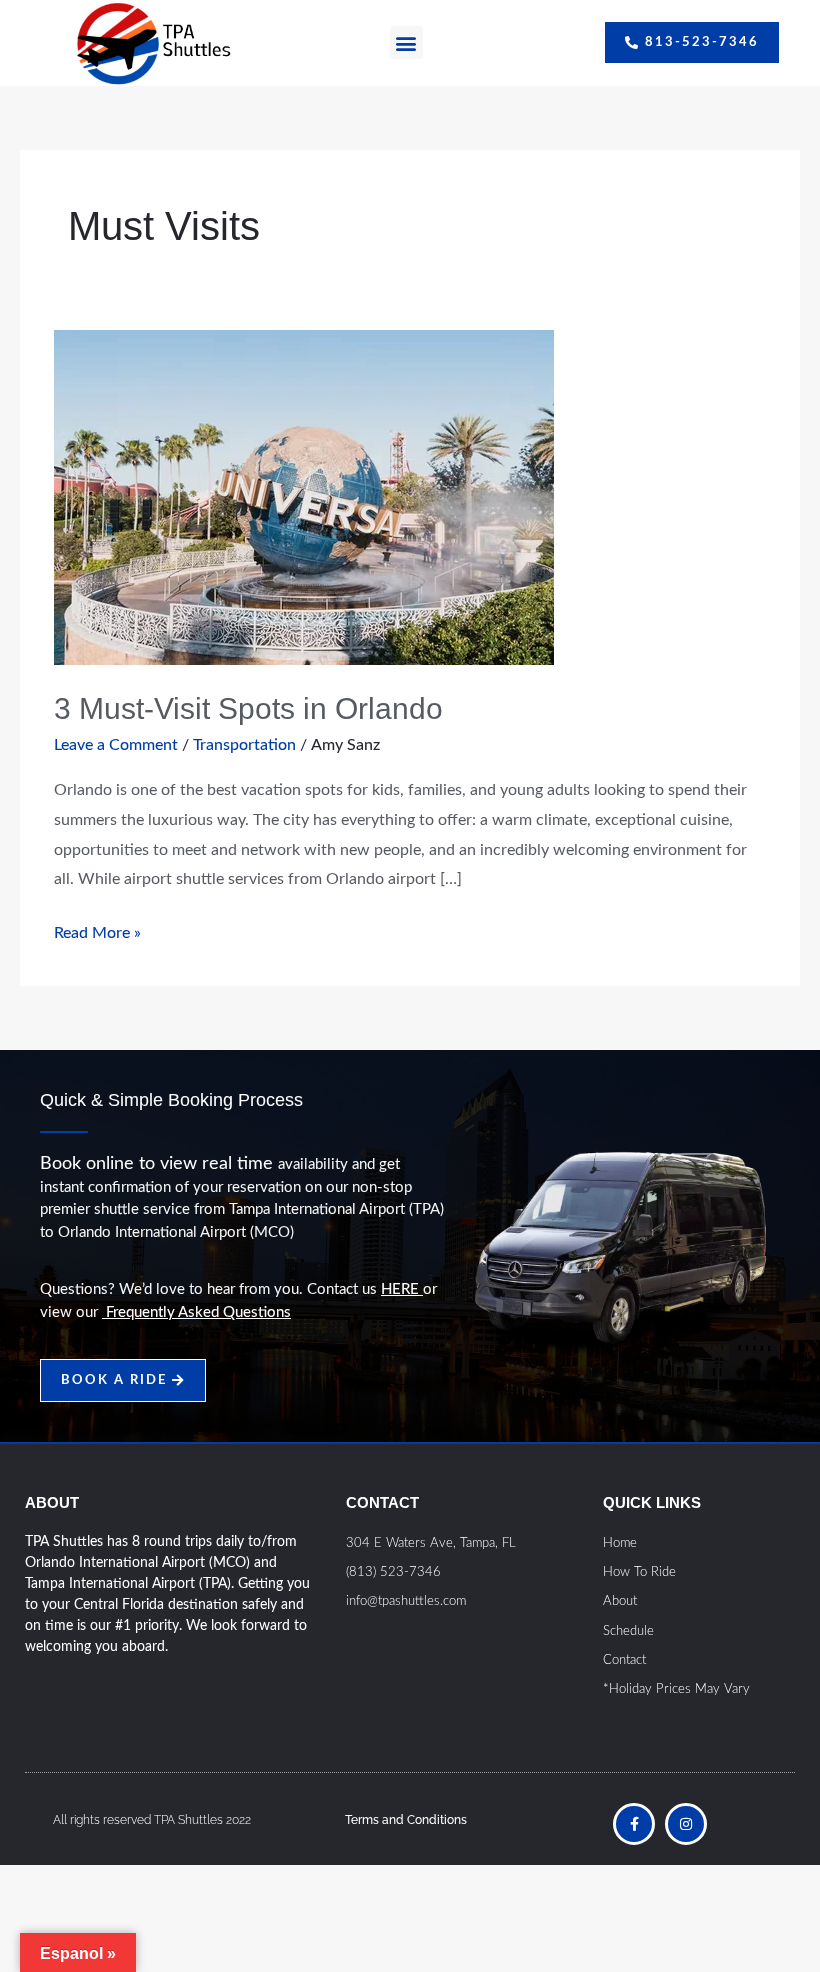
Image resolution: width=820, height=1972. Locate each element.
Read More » (97, 930)
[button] (406, 42)
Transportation (244, 745)
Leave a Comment (116, 745)
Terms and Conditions (406, 1820)
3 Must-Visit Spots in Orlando (248, 708)
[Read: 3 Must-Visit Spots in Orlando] (304, 496)
